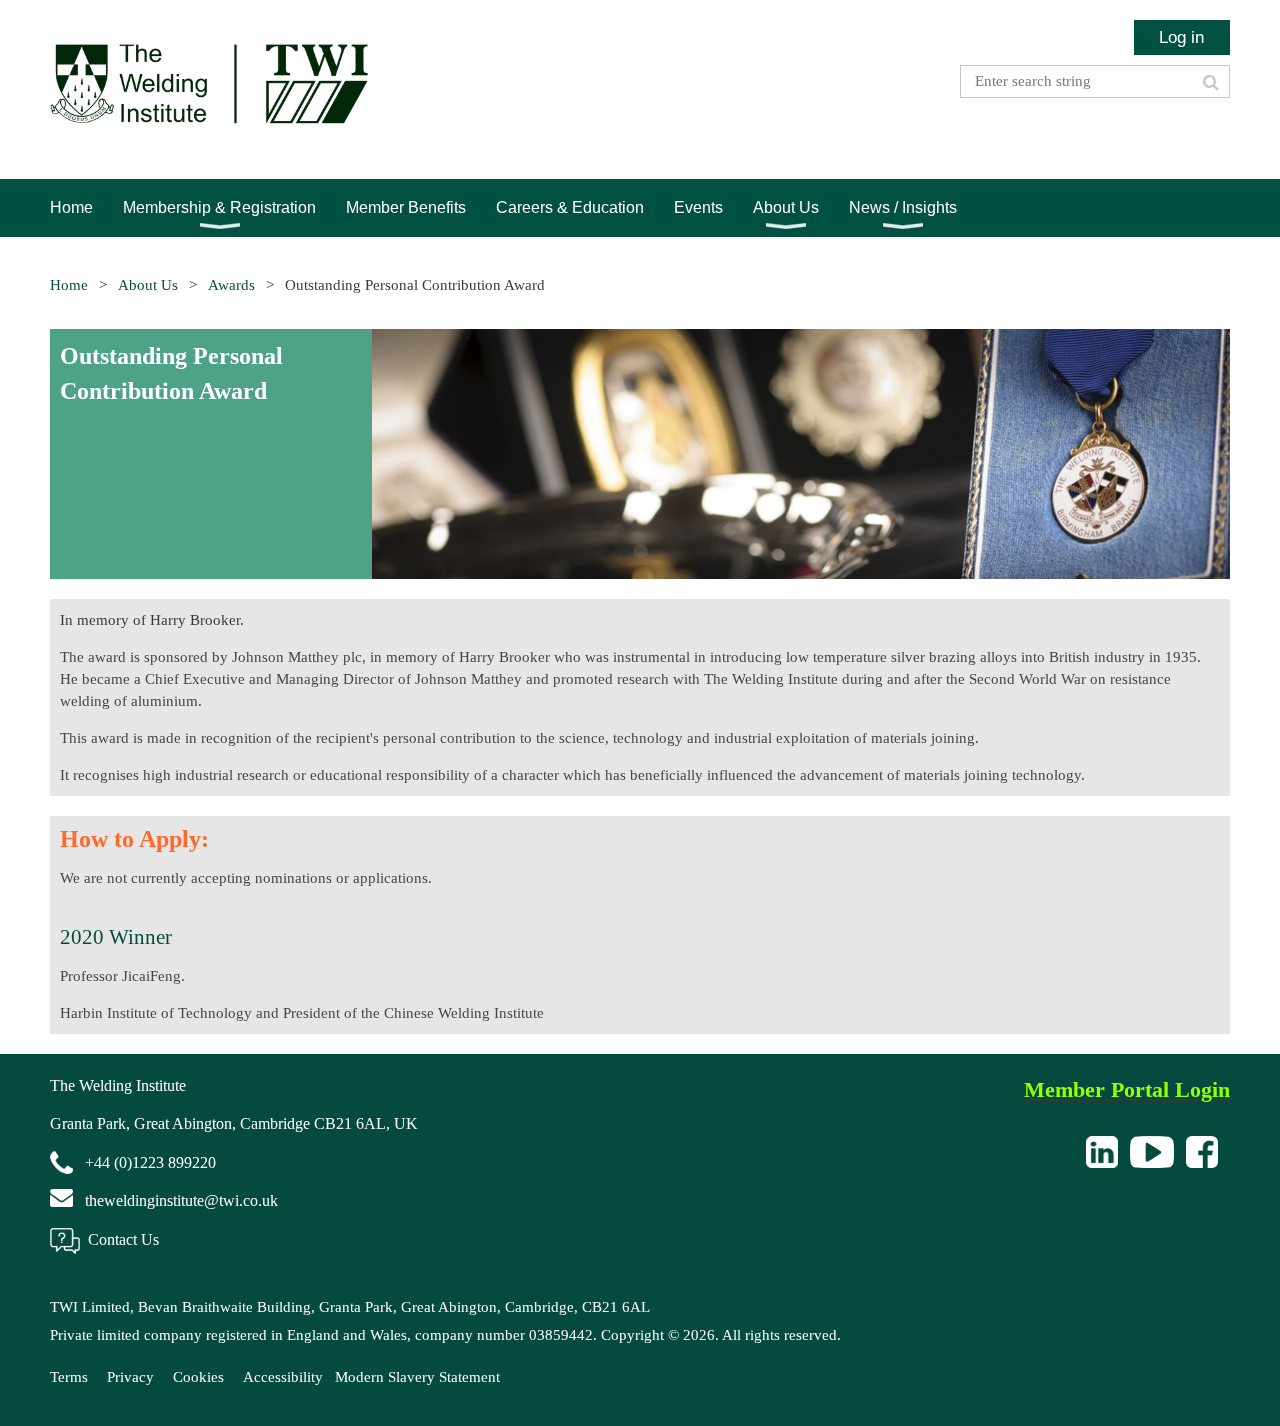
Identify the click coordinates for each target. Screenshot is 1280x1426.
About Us (148, 285)
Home (69, 285)
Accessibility (283, 1377)
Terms (69, 1377)
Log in (1181, 37)
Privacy (130, 1377)
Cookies (198, 1377)
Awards (231, 285)
